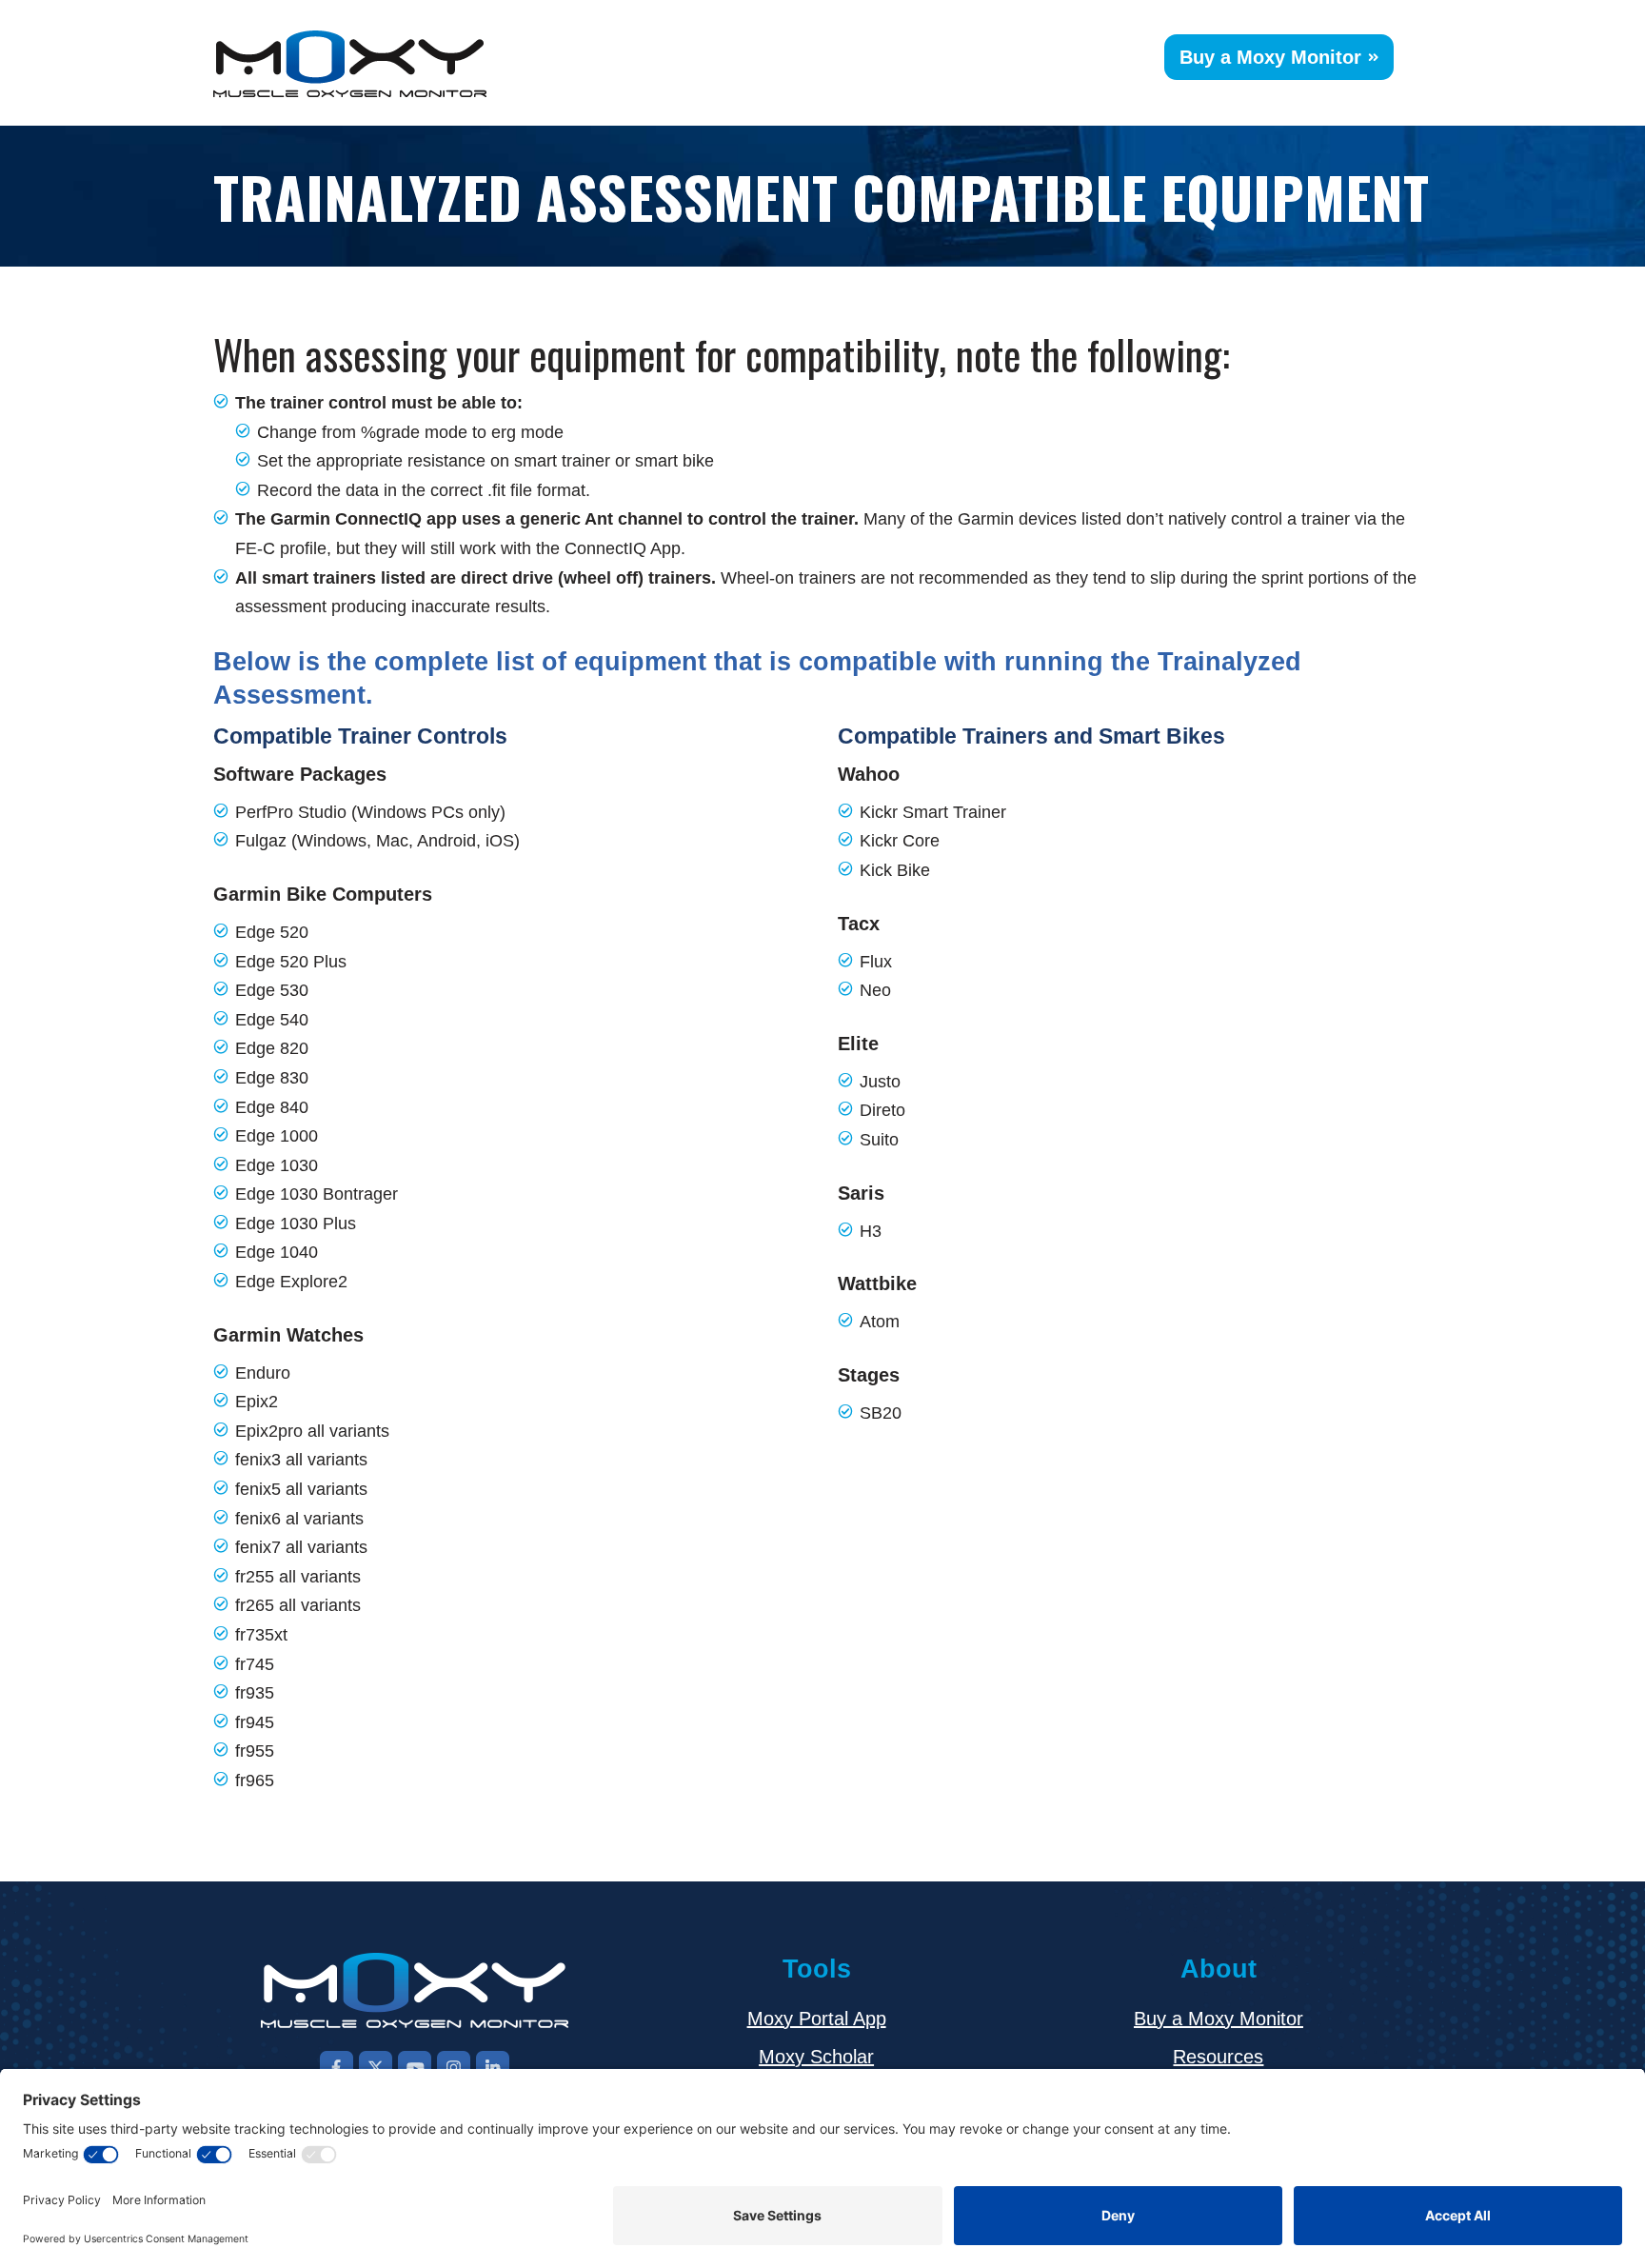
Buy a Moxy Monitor (1270, 57)
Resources (1218, 2057)
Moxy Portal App (817, 2019)
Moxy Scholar (816, 2057)
